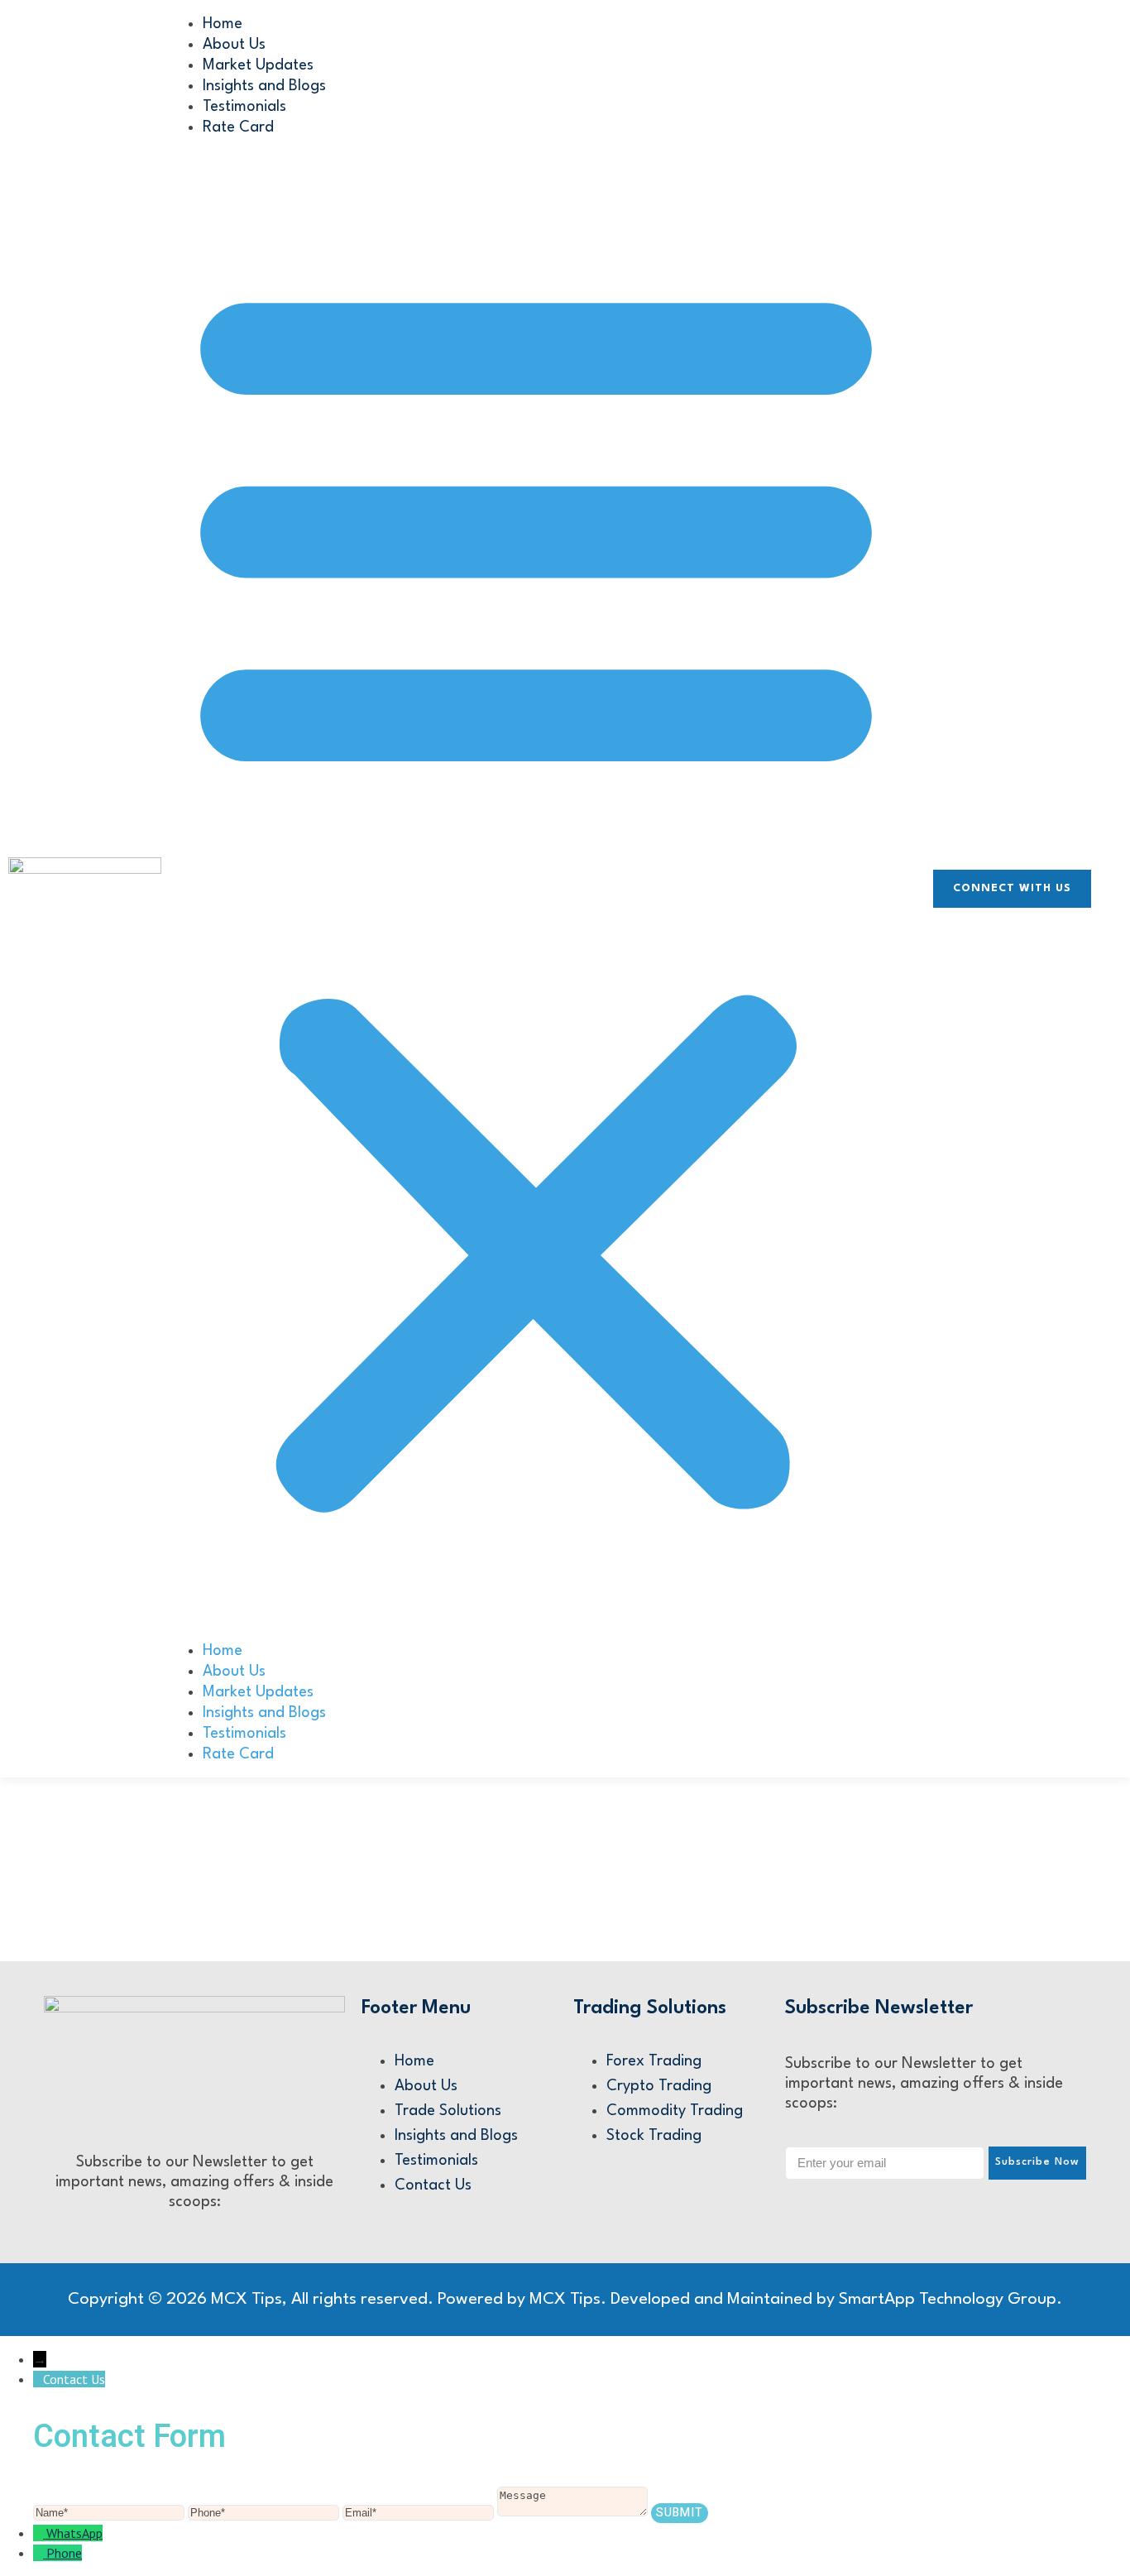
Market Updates (258, 65)
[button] (536, 889)
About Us (234, 45)
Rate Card (238, 127)
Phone (64, 2553)
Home (223, 24)
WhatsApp (74, 2533)
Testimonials (244, 107)
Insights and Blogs (264, 86)
